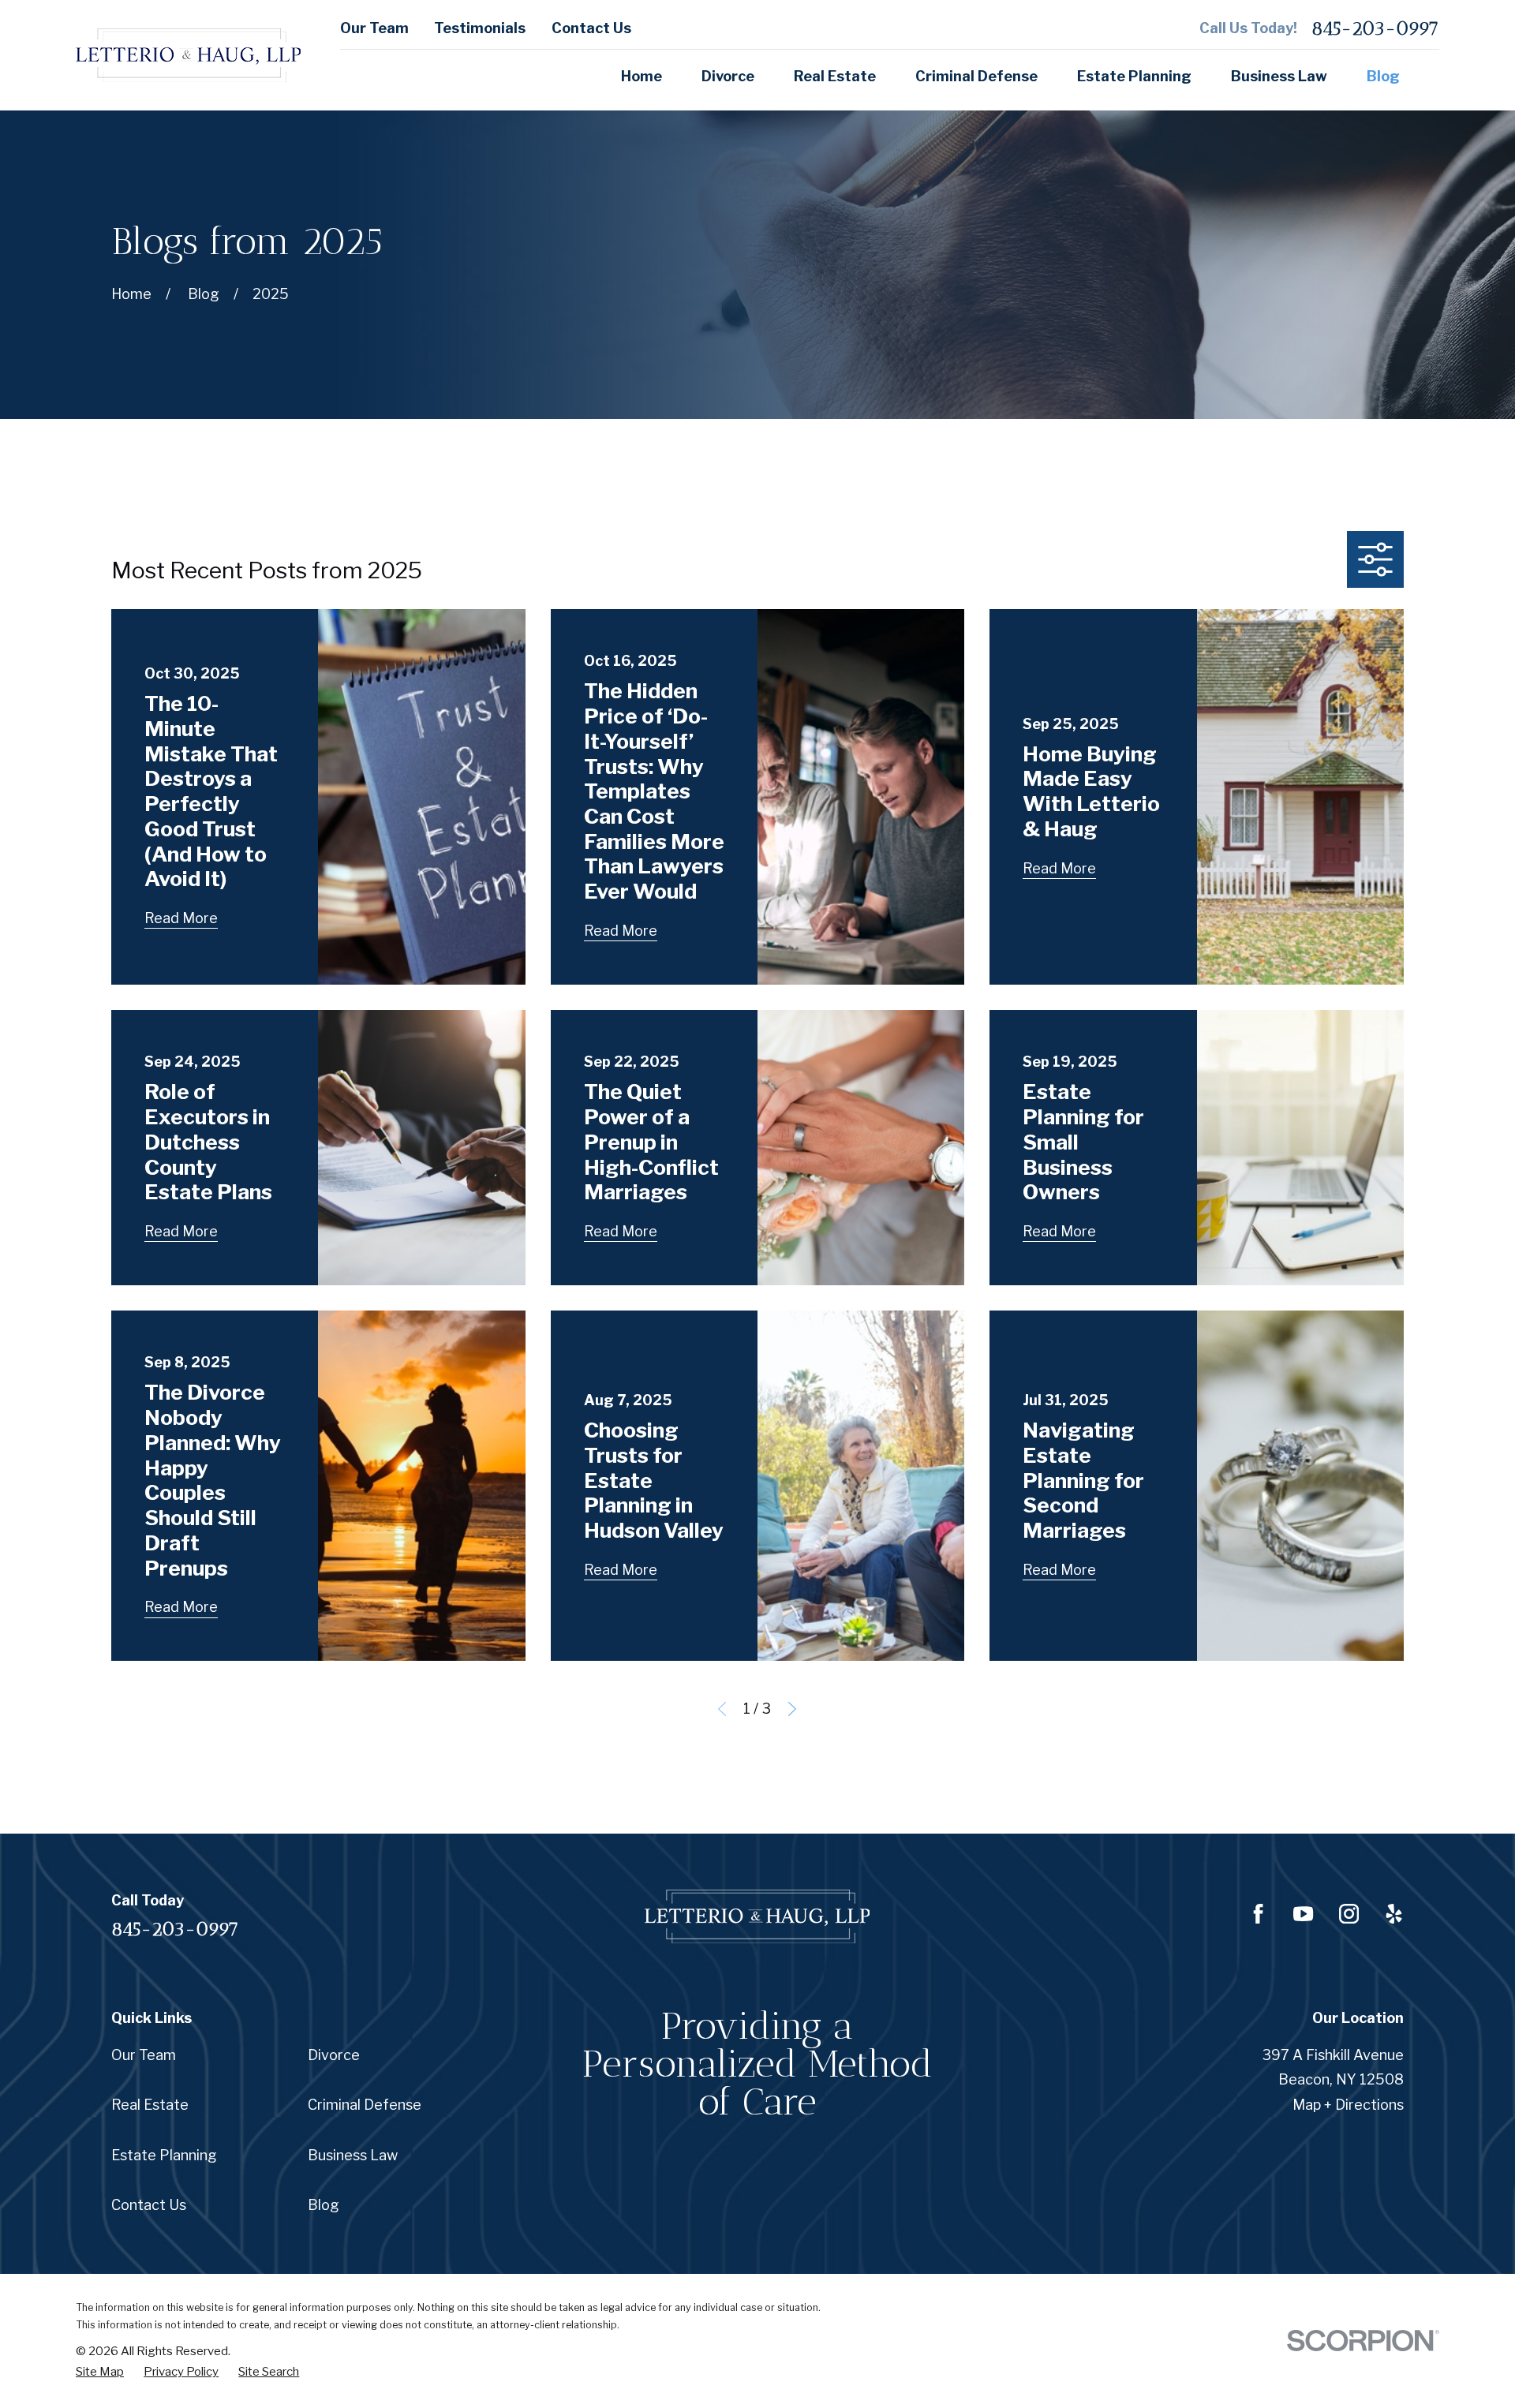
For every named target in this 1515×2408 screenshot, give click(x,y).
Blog (324, 2205)
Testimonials (480, 28)
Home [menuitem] (642, 76)
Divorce (334, 2055)
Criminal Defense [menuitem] (976, 76)
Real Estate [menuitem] (835, 76)
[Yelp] (1394, 1914)
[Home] (188, 55)
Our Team (374, 28)
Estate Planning (164, 2155)
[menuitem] (100, 2372)
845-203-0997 (1375, 28)
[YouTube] (1303, 1914)
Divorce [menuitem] (728, 76)
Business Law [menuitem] (1279, 76)
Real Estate (150, 2105)
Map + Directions (1348, 2105)
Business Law (353, 2155)
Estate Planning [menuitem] (1134, 76)
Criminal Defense (365, 2105)
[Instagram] (1349, 1914)
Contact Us (591, 28)
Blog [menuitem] (1383, 76)
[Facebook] (1258, 1914)
